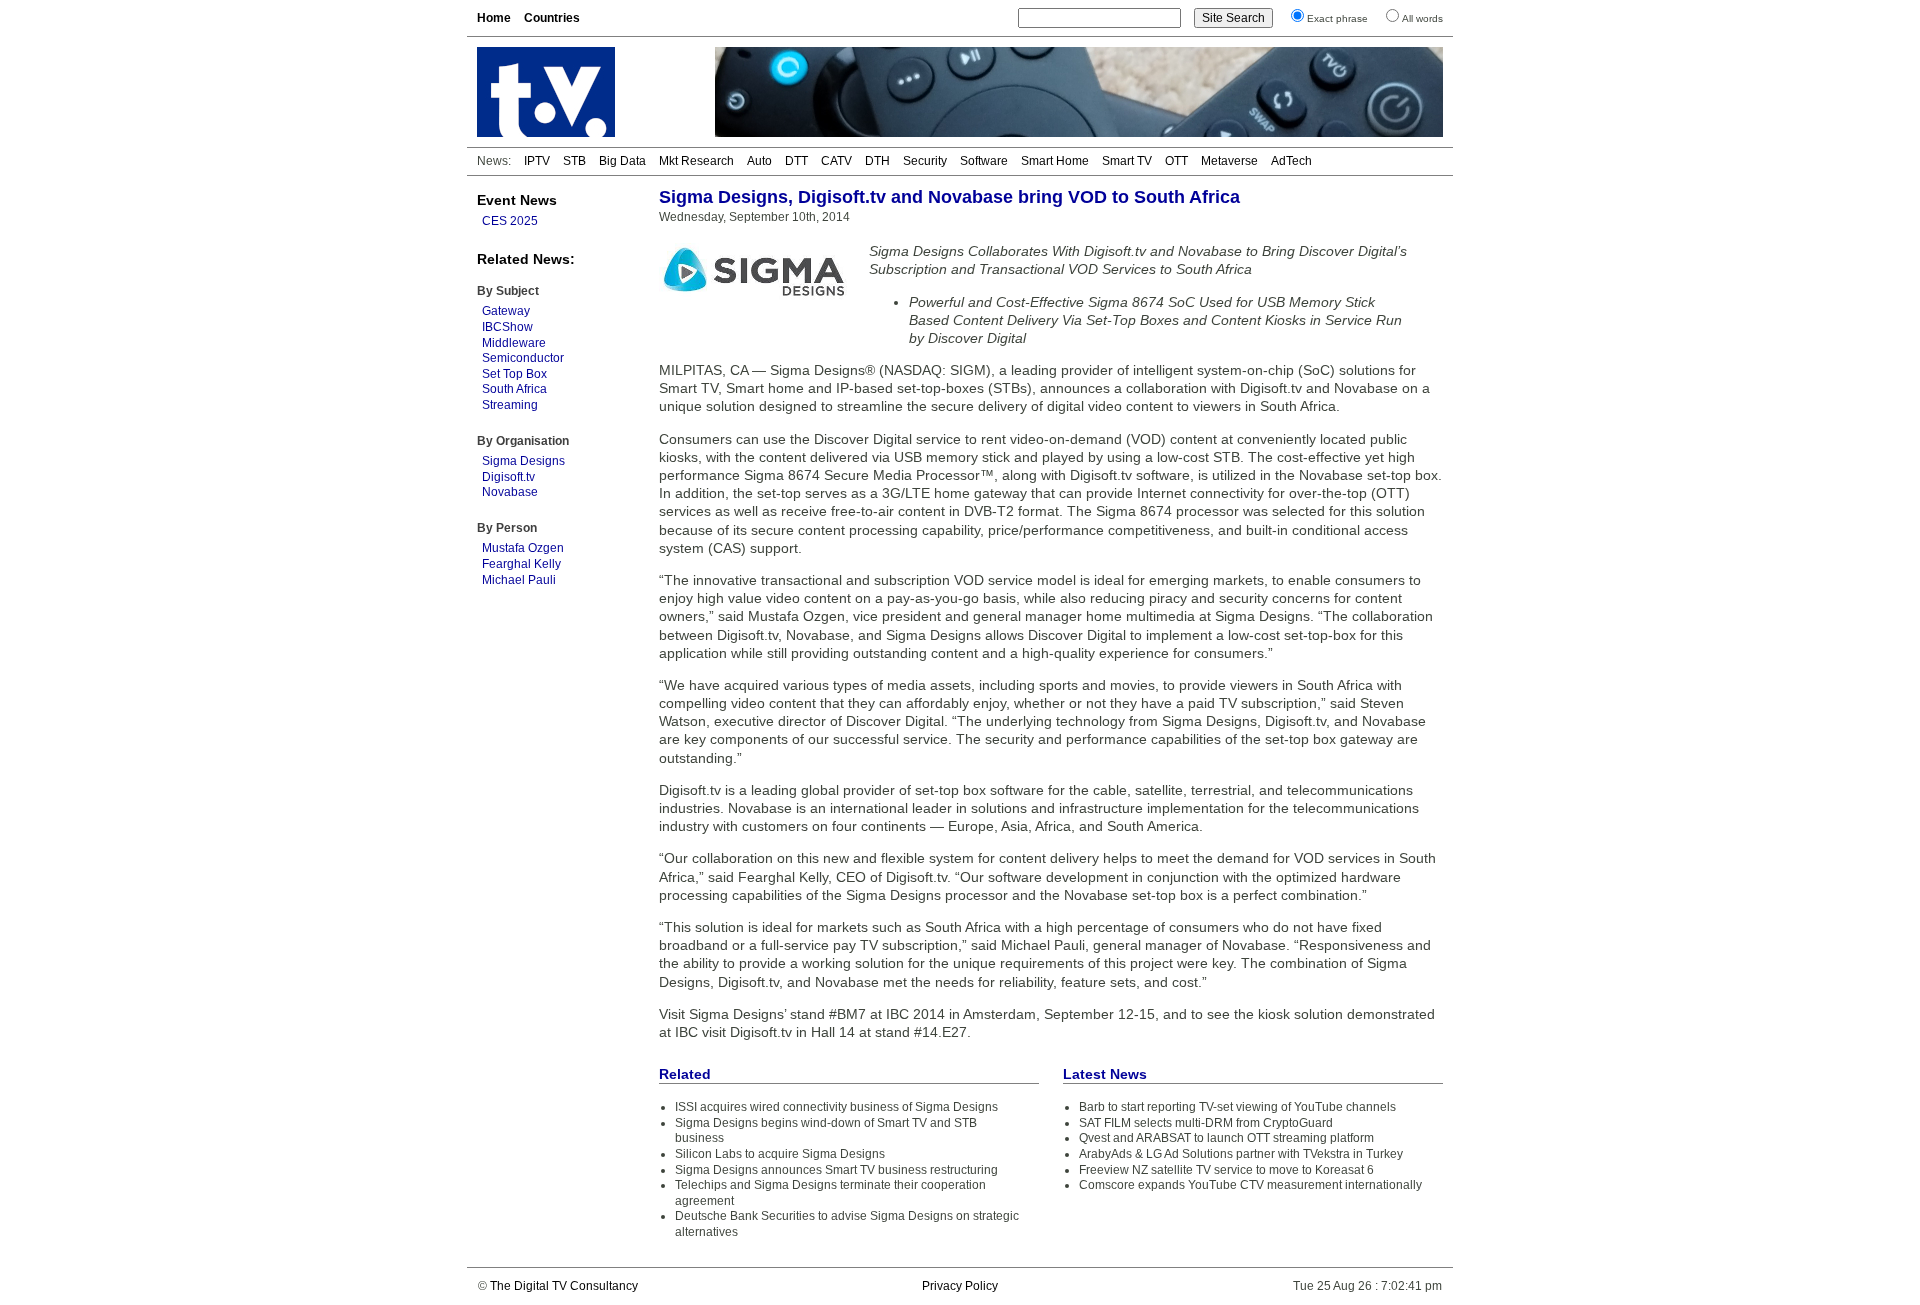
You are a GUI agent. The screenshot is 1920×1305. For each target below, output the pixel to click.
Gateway (506, 311)
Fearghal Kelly (521, 564)
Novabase (510, 492)
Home (494, 18)
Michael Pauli (519, 580)
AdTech (1291, 161)
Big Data (622, 161)
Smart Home (1055, 161)
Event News (517, 200)
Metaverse (1229, 161)
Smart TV (1127, 161)
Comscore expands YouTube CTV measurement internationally (1250, 1185)
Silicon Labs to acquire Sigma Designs (780, 1154)
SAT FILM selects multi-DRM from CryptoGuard (1206, 1123)
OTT (1176, 161)
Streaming (510, 405)
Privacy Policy (960, 1286)
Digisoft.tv (508, 477)
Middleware (514, 343)
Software (984, 161)
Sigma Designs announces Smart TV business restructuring (836, 1170)
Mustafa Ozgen (523, 548)
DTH (877, 161)
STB (574, 161)
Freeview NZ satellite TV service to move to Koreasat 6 (1226, 1170)
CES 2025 (510, 221)
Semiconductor (523, 358)
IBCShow (507, 327)
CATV (836, 161)
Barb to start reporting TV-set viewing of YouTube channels (1237, 1107)
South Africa (514, 389)
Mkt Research (696, 161)
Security (925, 161)
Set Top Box (514, 374)
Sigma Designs (523, 461)
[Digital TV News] (584, 92)
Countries (552, 18)
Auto (759, 161)
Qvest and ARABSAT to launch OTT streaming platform (1226, 1138)
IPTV (537, 161)
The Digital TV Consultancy (564, 1286)
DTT (796, 161)
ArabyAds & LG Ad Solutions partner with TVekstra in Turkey (1241, 1154)
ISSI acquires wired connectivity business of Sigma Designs (836, 1107)
